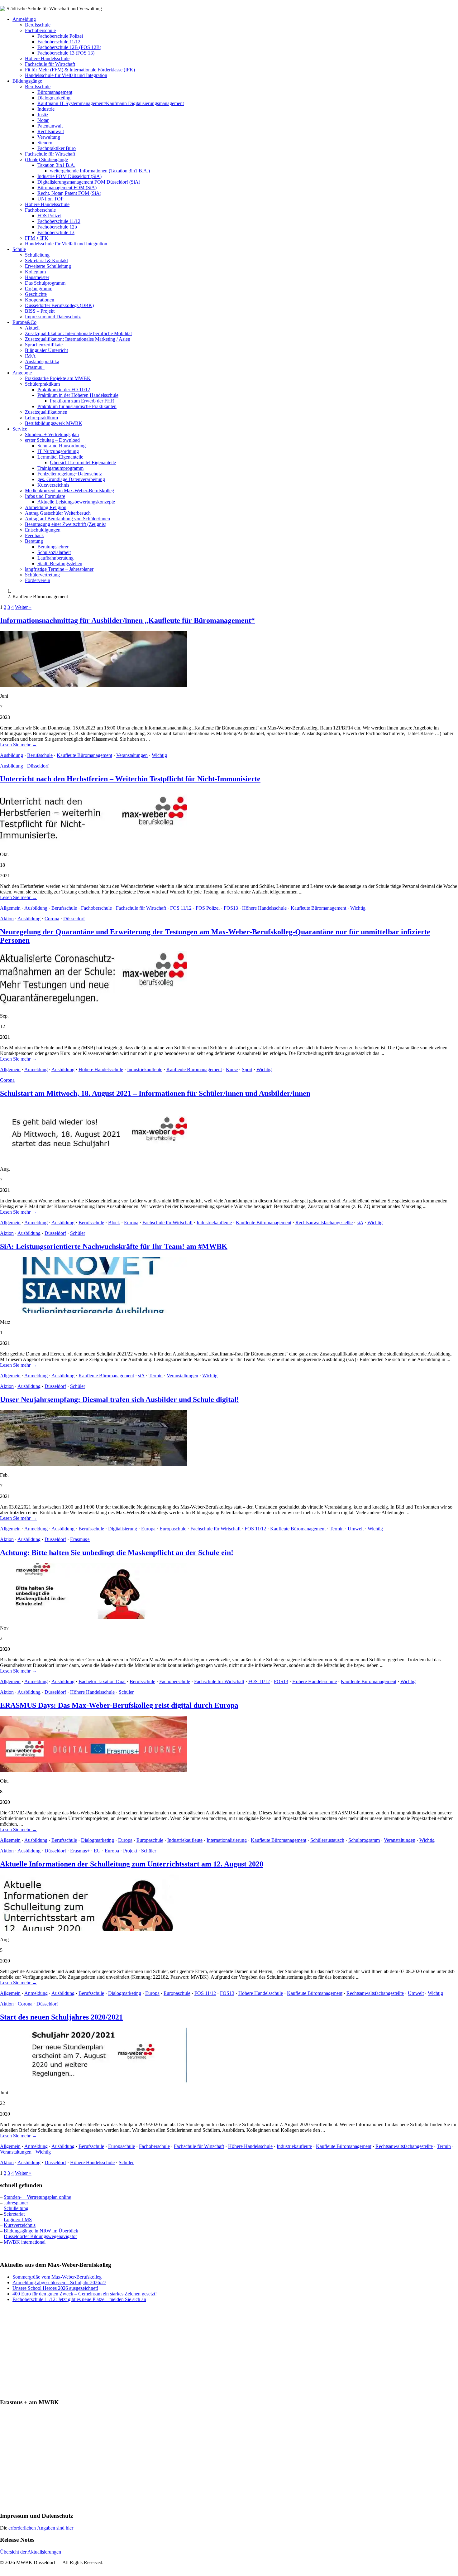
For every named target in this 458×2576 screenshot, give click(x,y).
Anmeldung (24, 19)
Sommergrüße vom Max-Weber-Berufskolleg (57, 2277)
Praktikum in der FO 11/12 (64, 390)
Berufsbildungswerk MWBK (54, 423)
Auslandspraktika (42, 361)
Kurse (232, 1069)
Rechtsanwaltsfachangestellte (324, 1223)
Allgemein (10, 908)
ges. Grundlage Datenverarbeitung (71, 479)
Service (20, 429)
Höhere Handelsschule (47, 58)
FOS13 (231, 908)
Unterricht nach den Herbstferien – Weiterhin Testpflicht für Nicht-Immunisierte (130, 779)
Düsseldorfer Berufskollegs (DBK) (59, 305)
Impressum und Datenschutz (53, 317)
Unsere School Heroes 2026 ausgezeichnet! (55, 2288)
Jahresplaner (16, 2203)
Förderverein (38, 580)
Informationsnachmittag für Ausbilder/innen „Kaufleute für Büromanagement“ (127, 620)
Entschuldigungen (43, 530)
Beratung (34, 541)
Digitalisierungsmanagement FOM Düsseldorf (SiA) (89, 182)
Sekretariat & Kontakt (46, 260)
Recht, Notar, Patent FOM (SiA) (69, 193)
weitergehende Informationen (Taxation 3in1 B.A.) (100, 171)
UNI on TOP (50, 199)
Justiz (43, 115)
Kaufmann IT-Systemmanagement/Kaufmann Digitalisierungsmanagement (111, 103)
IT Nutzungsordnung (58, 451)
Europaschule (173, 1529)
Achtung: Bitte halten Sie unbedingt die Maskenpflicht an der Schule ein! (117, 1553)
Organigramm (39, 289)
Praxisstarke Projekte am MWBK (58, 378)
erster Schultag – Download (52, 440)
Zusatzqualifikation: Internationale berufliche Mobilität (78, 333)
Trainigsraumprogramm (60, 468)
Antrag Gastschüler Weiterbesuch (58, 513)
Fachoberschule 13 (56, 232)
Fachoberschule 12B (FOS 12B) (69, 47)
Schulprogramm (364, 1840)
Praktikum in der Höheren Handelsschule (78, 395)
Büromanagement (55, 92)
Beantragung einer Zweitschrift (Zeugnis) (66, 524)
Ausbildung (12, 755)
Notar (43, 120)
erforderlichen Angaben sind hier (41, 2528)
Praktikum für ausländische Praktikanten (77, 406)
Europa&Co (24, 322)
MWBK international (25, 2242)
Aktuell (32, 328)
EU (97, 1851)
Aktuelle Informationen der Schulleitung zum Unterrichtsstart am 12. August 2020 (132, 1864)
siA (360, 1223)
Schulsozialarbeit (54, 552)
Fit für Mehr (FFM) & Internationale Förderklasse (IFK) (80, 70)
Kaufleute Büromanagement (84, 755)
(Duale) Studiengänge (46, 159)
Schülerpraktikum (42, 384)
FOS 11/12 (181, 908)
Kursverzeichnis (53, 485)
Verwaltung (49, 137)
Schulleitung (37, 255)
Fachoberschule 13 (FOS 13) (66, 53)
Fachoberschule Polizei (60, 36)
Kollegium (35, 272)
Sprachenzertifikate (44, 345)
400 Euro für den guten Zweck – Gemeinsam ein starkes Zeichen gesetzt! (85, 2294)
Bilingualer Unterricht (46, 350)
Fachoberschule (40, 30)
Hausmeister (37, 277)
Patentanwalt (50, 126)
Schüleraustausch (327, 1840)
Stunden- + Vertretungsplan (52, 434)
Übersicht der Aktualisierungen (31, 2552)
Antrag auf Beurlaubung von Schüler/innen (67, 519)
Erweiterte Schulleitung (48, 266)
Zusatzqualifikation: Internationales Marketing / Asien (78, 339)
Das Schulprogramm (45, 283)
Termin (156, 1376)
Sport (247, 1069)
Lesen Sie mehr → (18, 745)
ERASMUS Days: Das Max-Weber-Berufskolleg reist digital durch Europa (119, 1705)
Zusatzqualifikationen (46, 412)
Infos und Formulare (45, 496)
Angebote (22, 373)
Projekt (130, 1851)
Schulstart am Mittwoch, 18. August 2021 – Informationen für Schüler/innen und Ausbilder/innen (155, 1093)
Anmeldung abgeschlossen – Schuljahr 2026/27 (59, 2282)
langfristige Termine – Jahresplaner (59, 569)
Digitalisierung (123, 1529)
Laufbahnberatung (55, 558)
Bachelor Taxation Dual (102, 1681)
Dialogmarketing (54, 98)
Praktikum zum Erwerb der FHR (82, 401)
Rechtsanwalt (51, 131)
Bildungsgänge (27, 81)
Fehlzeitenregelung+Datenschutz (70, 474)
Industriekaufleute (145, 1069)
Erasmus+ (35, 367)
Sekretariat (14, 2214)
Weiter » (23, 607)
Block (114, 1223)
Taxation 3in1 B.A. (56, 165)
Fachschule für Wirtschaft (50, 64)
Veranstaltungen (132, 755)
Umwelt (356, 1529)
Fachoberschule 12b (57, 227)
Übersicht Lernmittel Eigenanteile (83, 462)
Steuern (45, 143)
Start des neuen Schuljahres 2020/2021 (61, 2017)
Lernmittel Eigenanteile (60, 457)
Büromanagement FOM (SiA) (67, 188)
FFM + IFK (37, 238)
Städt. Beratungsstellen (60, 563)
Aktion (7, 919)
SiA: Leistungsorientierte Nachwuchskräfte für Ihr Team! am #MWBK (114, 1246)
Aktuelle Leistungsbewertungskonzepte (76, 502)
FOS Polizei (49, 216)
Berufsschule (38, 25)
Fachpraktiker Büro (57, 148)
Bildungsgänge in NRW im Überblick (41, 2231)
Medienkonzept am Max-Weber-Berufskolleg (69, 491)
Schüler (78, 1233)
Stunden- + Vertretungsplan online (37, 2197)
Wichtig (159, 755)
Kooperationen (40, 300)
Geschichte (36, 294)
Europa (131, 1223)
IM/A (30, 356)
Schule (19, 249)
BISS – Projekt (40, 311)
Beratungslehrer (53, 547)
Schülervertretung (42, 575)
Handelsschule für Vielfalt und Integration (66, 75)
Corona (52, 919)
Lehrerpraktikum (41, 418)
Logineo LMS (18, 2220)
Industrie (46, 109)
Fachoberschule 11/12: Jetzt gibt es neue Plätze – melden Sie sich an (79, 2299)
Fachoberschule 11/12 (59, 42)
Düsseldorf (38, 766)
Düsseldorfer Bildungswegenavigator (40, 2236)
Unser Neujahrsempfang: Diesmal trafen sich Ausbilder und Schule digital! (119, 1399)
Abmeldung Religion (46, 507)
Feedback (34, 535)
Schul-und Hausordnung (62, 446)
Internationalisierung (227, 1840)
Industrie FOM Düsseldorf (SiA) (69, 176)
